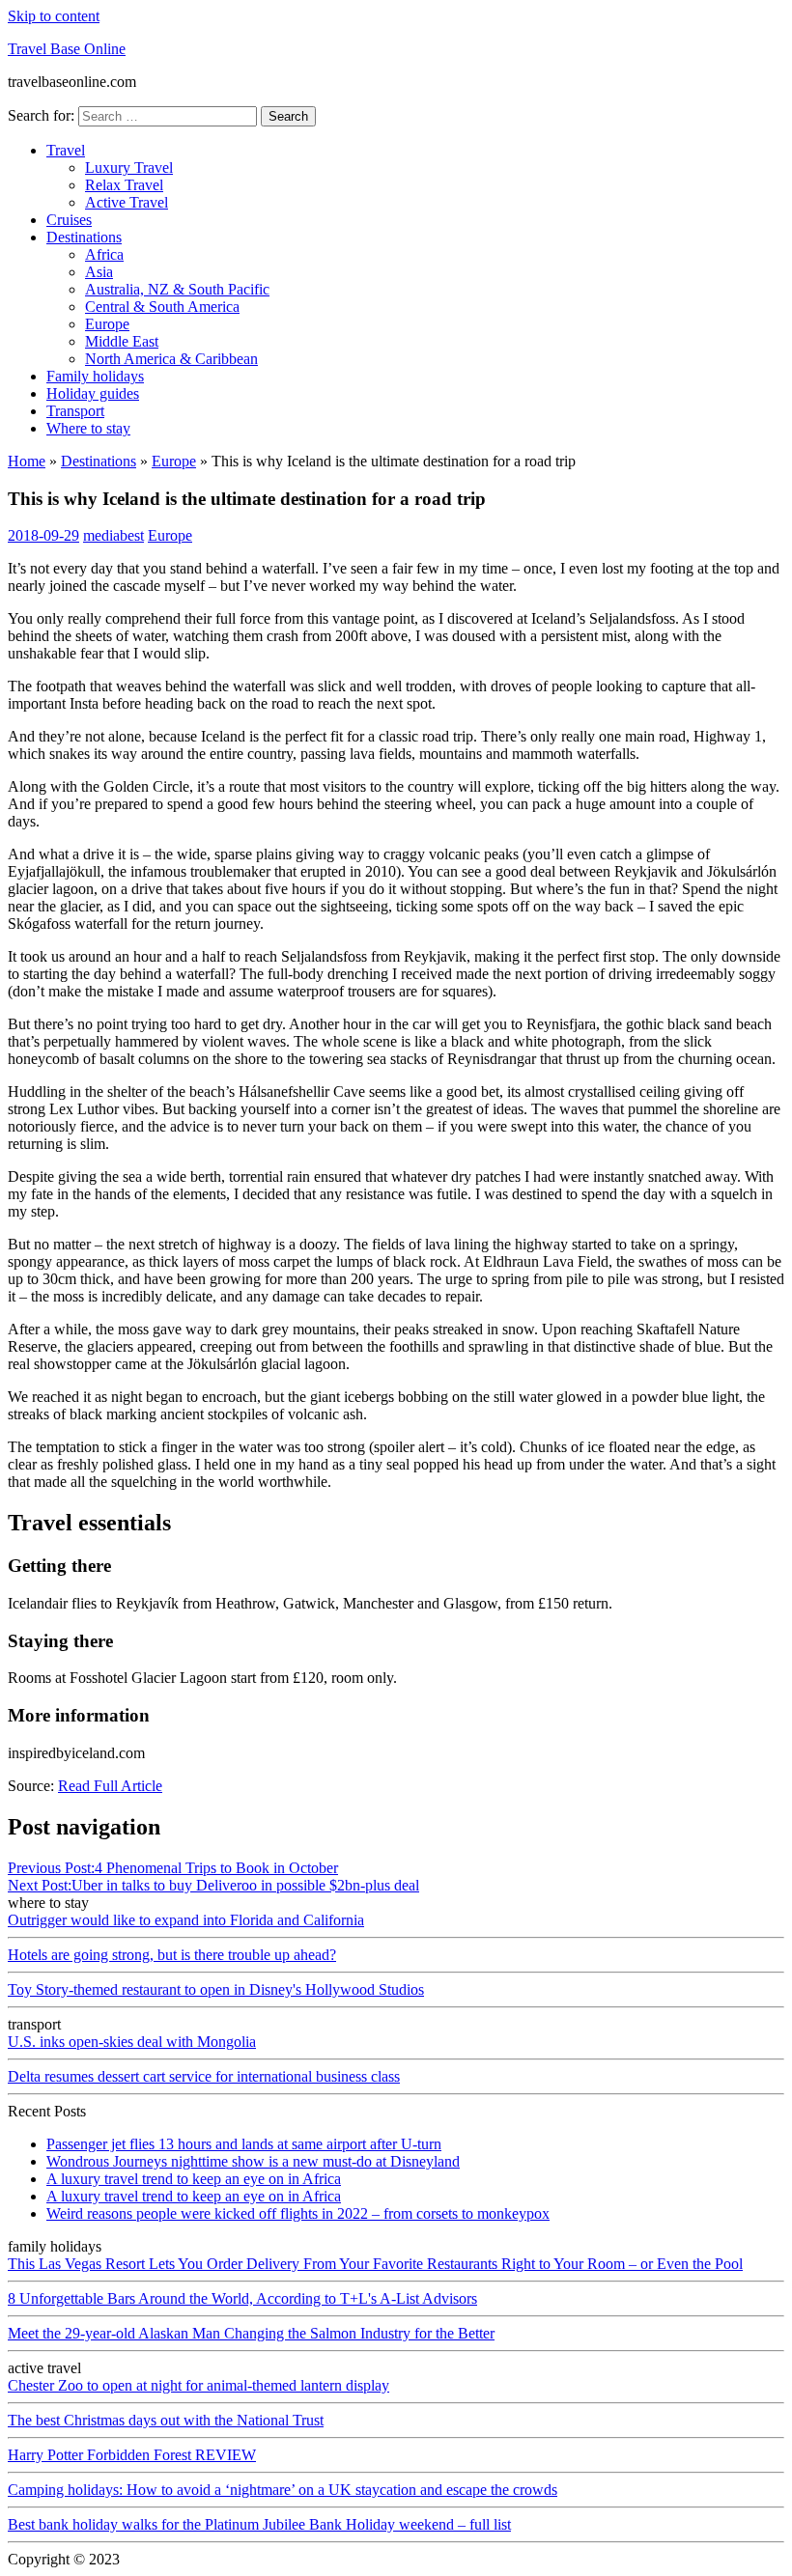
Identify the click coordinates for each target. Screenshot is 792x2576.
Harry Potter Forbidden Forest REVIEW (132, 2455)
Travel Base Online (67, 49)
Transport (75, 411)
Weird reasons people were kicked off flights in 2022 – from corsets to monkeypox (298, 2213)
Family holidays (95, 376)
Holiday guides (93, 393)
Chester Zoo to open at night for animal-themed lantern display (198, 2385)
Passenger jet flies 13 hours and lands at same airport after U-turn (244, 2144)
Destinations (84, 237)
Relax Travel (124, 185)
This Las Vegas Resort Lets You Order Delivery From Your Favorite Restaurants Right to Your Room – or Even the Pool (375, 2264)
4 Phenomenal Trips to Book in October (173, 1868)
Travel (66, 150)
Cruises (69, 220)
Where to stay (88, 428)
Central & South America (162, 307)
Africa (104, 254)
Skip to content (54, 16)
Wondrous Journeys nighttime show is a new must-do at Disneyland (253, 2161)
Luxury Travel (129, 168)
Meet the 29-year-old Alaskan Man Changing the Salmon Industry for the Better (251, 2333)
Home (27, 461)
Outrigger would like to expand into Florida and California (186, 1920)
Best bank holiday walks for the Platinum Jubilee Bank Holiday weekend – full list (259, 2524)
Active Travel (127, 202)
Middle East (122, 341)
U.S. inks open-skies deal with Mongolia (132, 2042)
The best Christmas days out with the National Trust (166, 2420)
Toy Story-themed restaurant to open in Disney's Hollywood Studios (216, 1989)
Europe (107, 324)
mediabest (113, 535)
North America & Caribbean (171, 359)
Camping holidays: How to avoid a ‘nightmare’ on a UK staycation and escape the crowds (283, 2490)
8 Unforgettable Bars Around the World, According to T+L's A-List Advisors (242, 2298)
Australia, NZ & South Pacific (177, 289)
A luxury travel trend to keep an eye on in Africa (194, 2179)
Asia (99, 272)
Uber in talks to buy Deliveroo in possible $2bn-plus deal (213, 1885)
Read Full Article (110, 1786)
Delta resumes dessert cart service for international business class (204, 2076)
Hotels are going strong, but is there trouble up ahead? (172, 1955)
